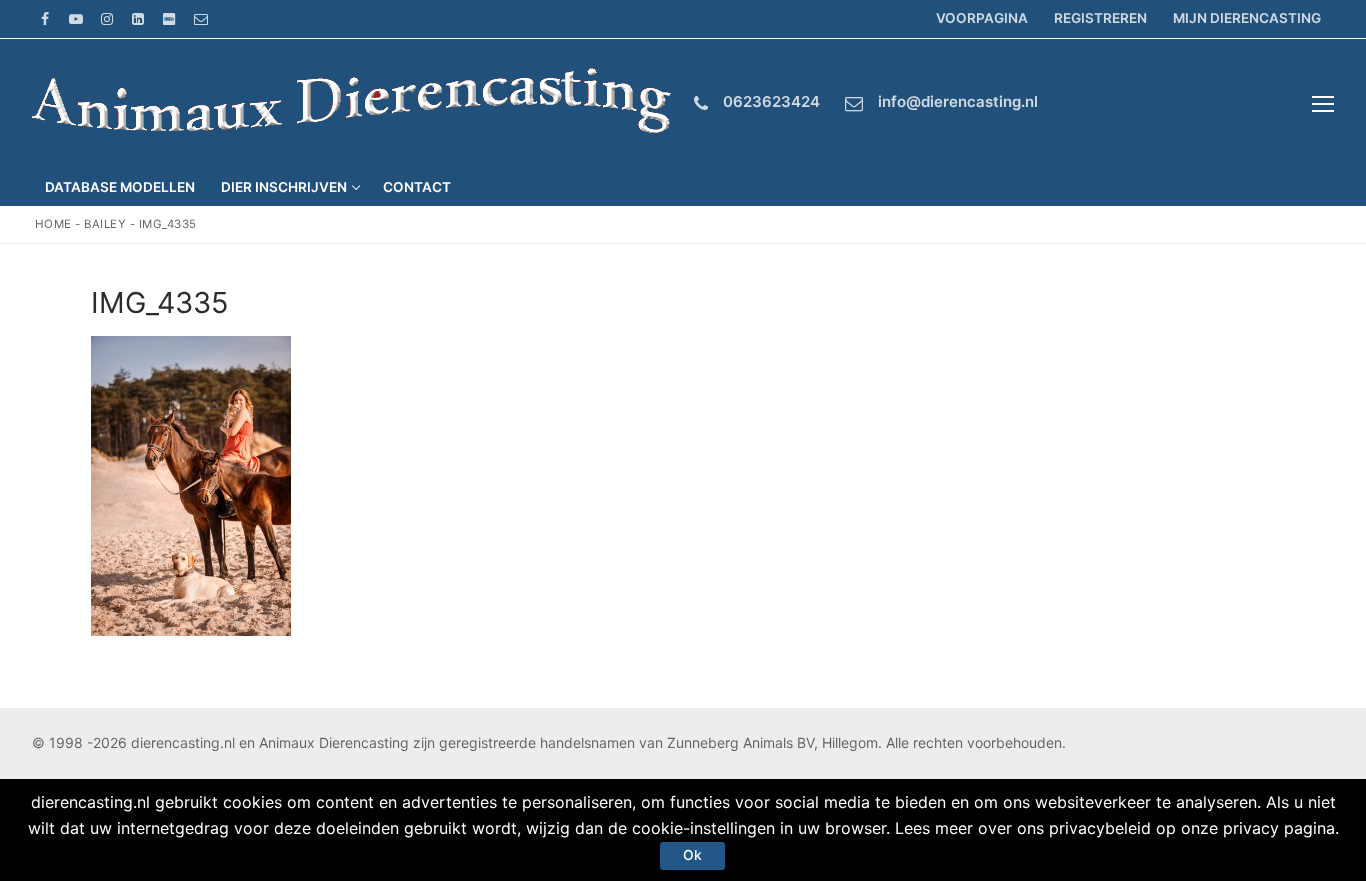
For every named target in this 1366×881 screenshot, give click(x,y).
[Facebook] (44, 18)
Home (53, 224)
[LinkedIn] (138, 18)
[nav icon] (1323, 104)
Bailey (105, 224)
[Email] (200, 18)
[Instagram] (106, 18)
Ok (692, 855)
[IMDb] (169, 18)
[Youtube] (75, 18)
